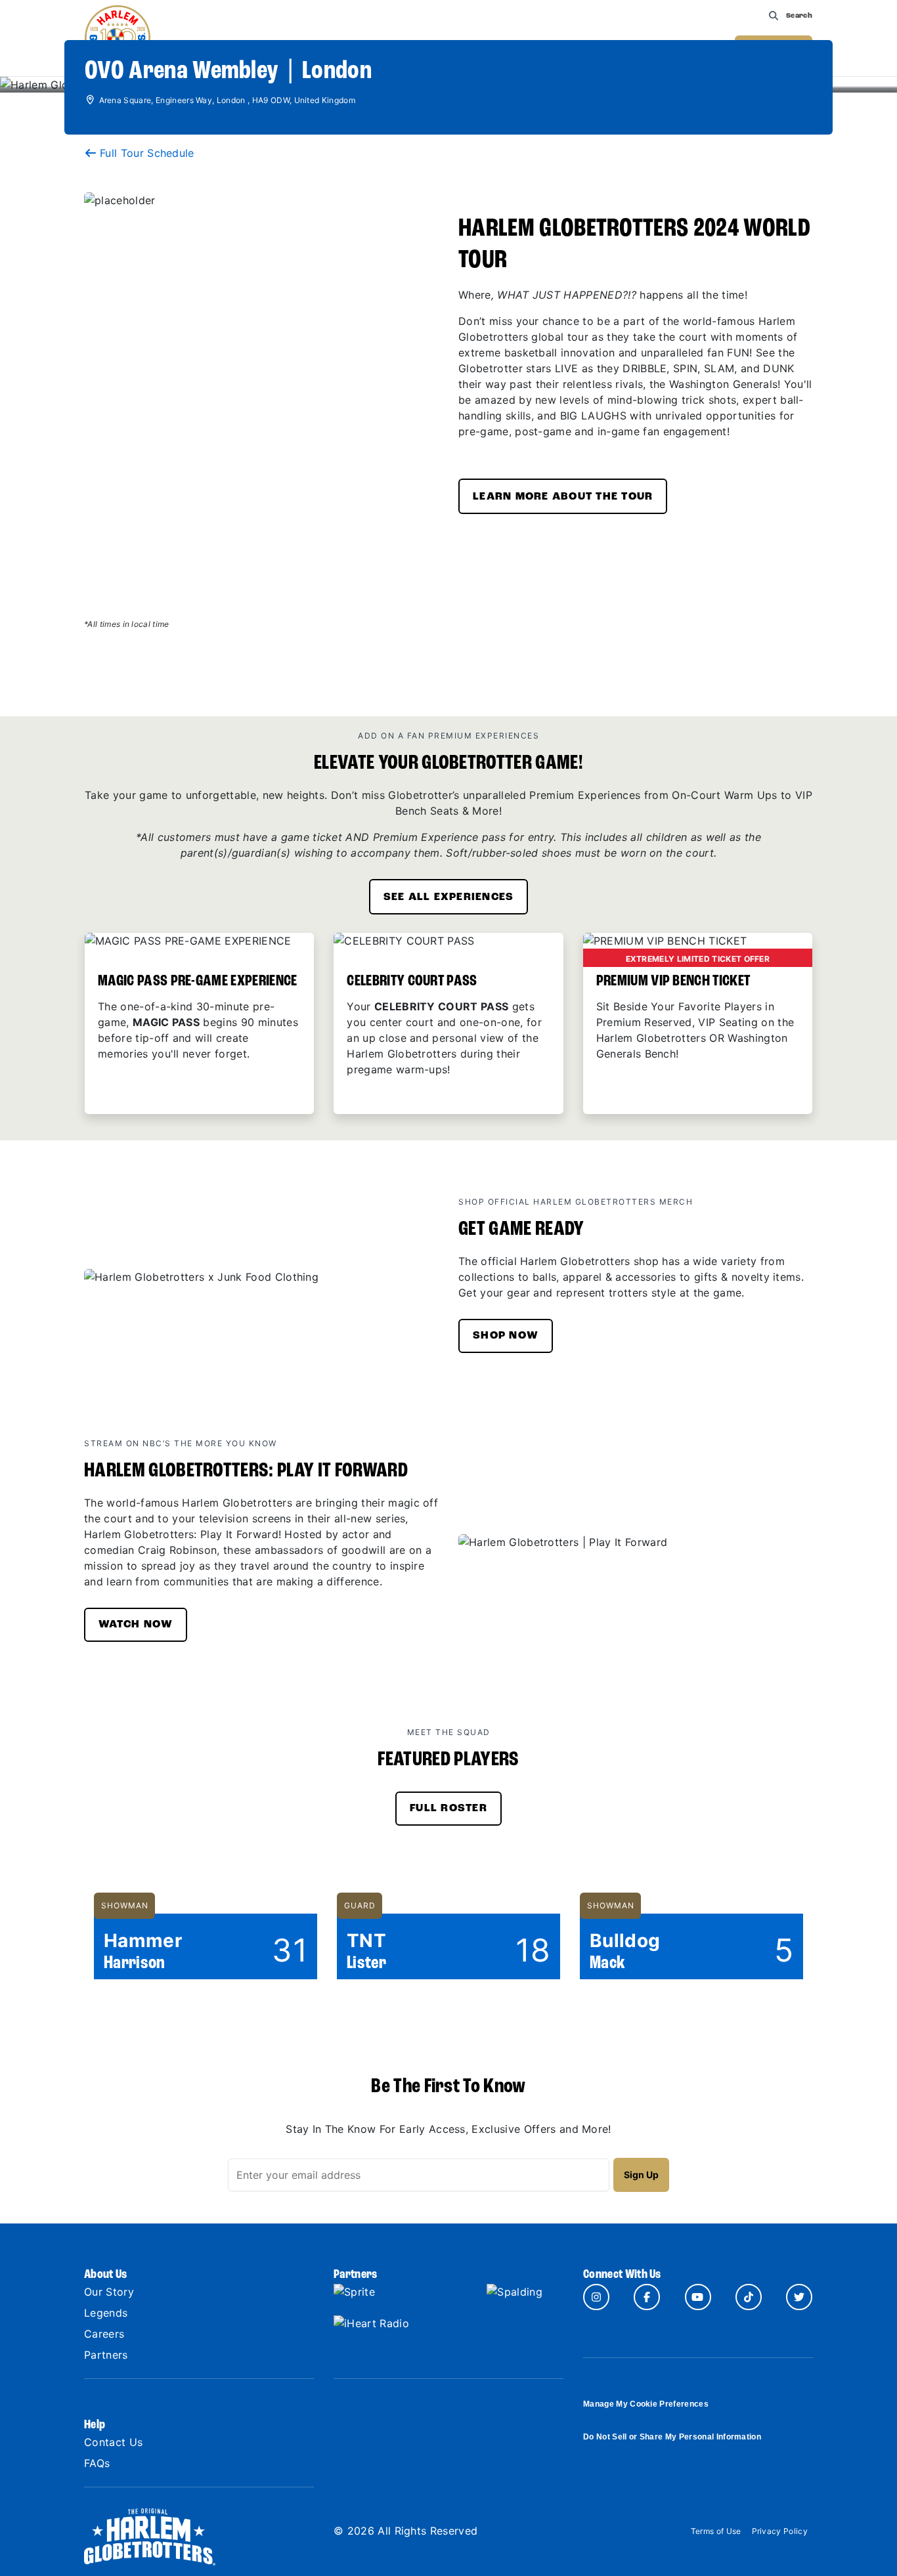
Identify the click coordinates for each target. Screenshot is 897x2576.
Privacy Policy (780, 2531)
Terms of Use (716, 2531)
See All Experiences (449, 897)
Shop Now (506, 1336)
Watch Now (136, 1625)
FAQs (97, 2463)
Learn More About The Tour (563, 497)
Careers (104, 2334)
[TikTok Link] (749, 2297)
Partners (106, 2355)
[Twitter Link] (799, 2297)
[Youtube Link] (698, 2297)
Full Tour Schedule (147, 153)
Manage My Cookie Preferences (646, 2404)
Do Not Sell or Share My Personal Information (672, 2437)
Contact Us (113, 2442)
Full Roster (448, 1809)
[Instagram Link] (596, 2297)
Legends (106, 2313)
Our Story (109, 2292)
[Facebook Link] (647, 2297)
